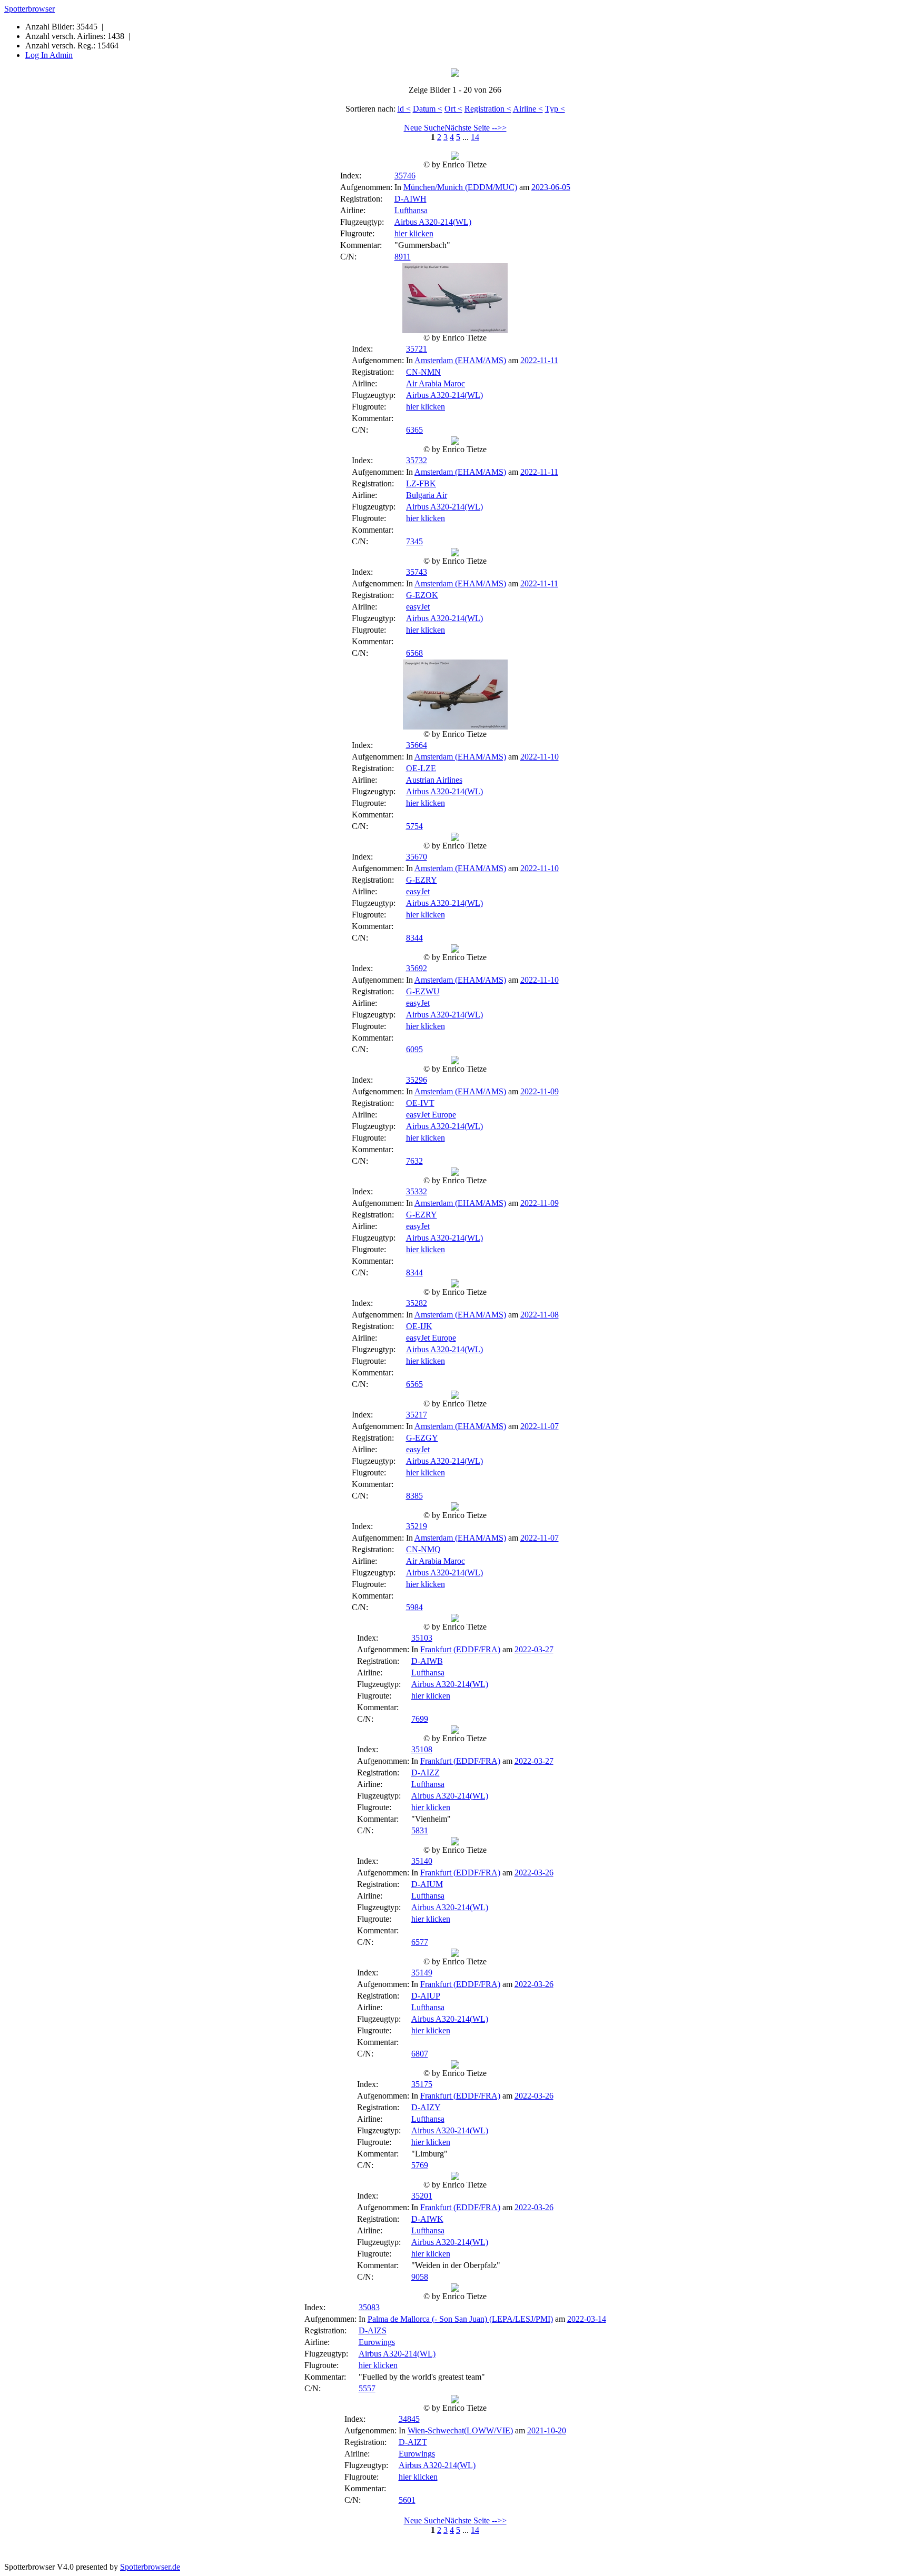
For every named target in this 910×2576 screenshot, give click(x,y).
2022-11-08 (540, 1315)
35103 (422, 1638)
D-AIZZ (426, 1773)
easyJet (418, 607)
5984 (414, 1607)
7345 (414, 541)
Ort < (453, 109)
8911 (403, 257)
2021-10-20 (547, 2430)
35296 (417, 1080)
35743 (417, 572)
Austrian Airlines (434, 780)
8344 (414, 938)
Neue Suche (424, 128)
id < (404, 109)
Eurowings (377, 2342)
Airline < (528, 109)
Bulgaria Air (427, 495)
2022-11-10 (540, 757)
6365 (414, 430)
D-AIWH (411, 199)
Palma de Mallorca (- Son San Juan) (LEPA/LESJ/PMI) (460, 2319)
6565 (414, 1384)
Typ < (555, 109)
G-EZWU (423, 991)
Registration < (488, 109)
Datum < (428, 109)
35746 (405, 176)
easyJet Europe (431, 1115)
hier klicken (414, 233)
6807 (420, 2054)
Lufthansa (411, 210)
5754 (414, 826)
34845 (409, 2419)
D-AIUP (426, 1996)
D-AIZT (413, 2442)
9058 (420, 2277)
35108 (422, 1749)
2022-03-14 (587, 2319)
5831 (420, 1830)
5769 (420, 2165)
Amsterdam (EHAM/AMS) (460, 360)
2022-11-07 (540, 1426)
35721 (417, 349)
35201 (422, 2196)
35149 (422, 1973)
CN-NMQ (423, 1549)
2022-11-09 (540, 1091)
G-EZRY (422, 880)
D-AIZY (426, 2107)
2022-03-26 (534, 1873)
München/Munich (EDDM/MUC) (460, 187)
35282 (417, 1303)
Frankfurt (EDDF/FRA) (460, 1649)
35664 (417, 745)
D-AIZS (373, 2330)
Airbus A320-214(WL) (433, 222)
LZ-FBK (421, 483)
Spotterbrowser (29, 9)
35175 (422, 2084)
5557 (367, 2388)
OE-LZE (421, 768)
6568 (414, 653)
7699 (420, 1719)
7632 (414, 1161)
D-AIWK (427, 2219)
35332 (417, 1191)
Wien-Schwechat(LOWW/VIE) (460, 2430)
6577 (420, 1942)
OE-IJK (419, 1326)
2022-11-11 (539, 360)
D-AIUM (427, 1884)
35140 (422, 1861)
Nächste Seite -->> (476, 128)
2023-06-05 (551, 187)
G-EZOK (422, 595)
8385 (414, 1496)
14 (475, 137)
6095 (414, 1049)
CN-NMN (423, 372)
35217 (417, 1415)
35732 (417, 460)
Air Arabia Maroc (436, 383)
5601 (407, 2500)
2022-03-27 (534, 1649)
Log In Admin (49, 55)
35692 (417, 968)
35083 (369, 2307)
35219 (417, 1526)
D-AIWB (427, 1661)
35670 (417, 857)
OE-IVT (420, 1103)
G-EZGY (422, 1438)
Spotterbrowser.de (150, 2567)
